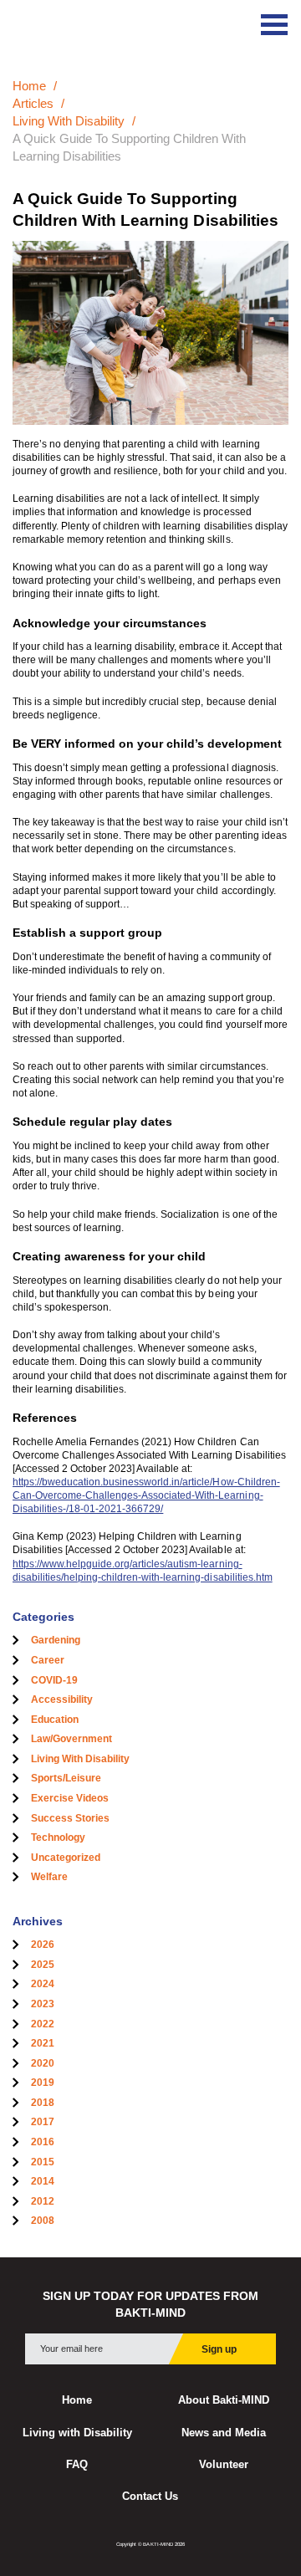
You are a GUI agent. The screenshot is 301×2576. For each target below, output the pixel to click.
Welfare (49, 1877)
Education (55, 1720)
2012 (43, 2201)
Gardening (56, 1640)
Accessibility (62, 1699)
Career (48, 1660)
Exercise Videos (70, 1798)
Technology (58, 1837)
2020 (43, 2063)
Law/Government (71, 1739)
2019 (43, 2083)
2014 (43, 2181)
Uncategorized (66, 1858)
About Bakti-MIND (224, 2400)
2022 (43, 2024)
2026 (43, 1945)
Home (29, 86)
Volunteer (224, 2465)
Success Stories (70, 1818)
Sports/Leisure (66, 1778)
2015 (43, 2162)
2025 (43, 1965)
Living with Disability (77, 2433)
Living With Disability (69, 121)
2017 (43, 2122)
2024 (43, 1984)
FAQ (77, 2465)
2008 (43, 2221)
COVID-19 (54, 1680)
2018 (43, 2103)
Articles (33, 103)
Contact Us (150, 2497)
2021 (43, 2043)
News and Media (224, 2433)
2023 (43, 2004)
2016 (43, 2142)
